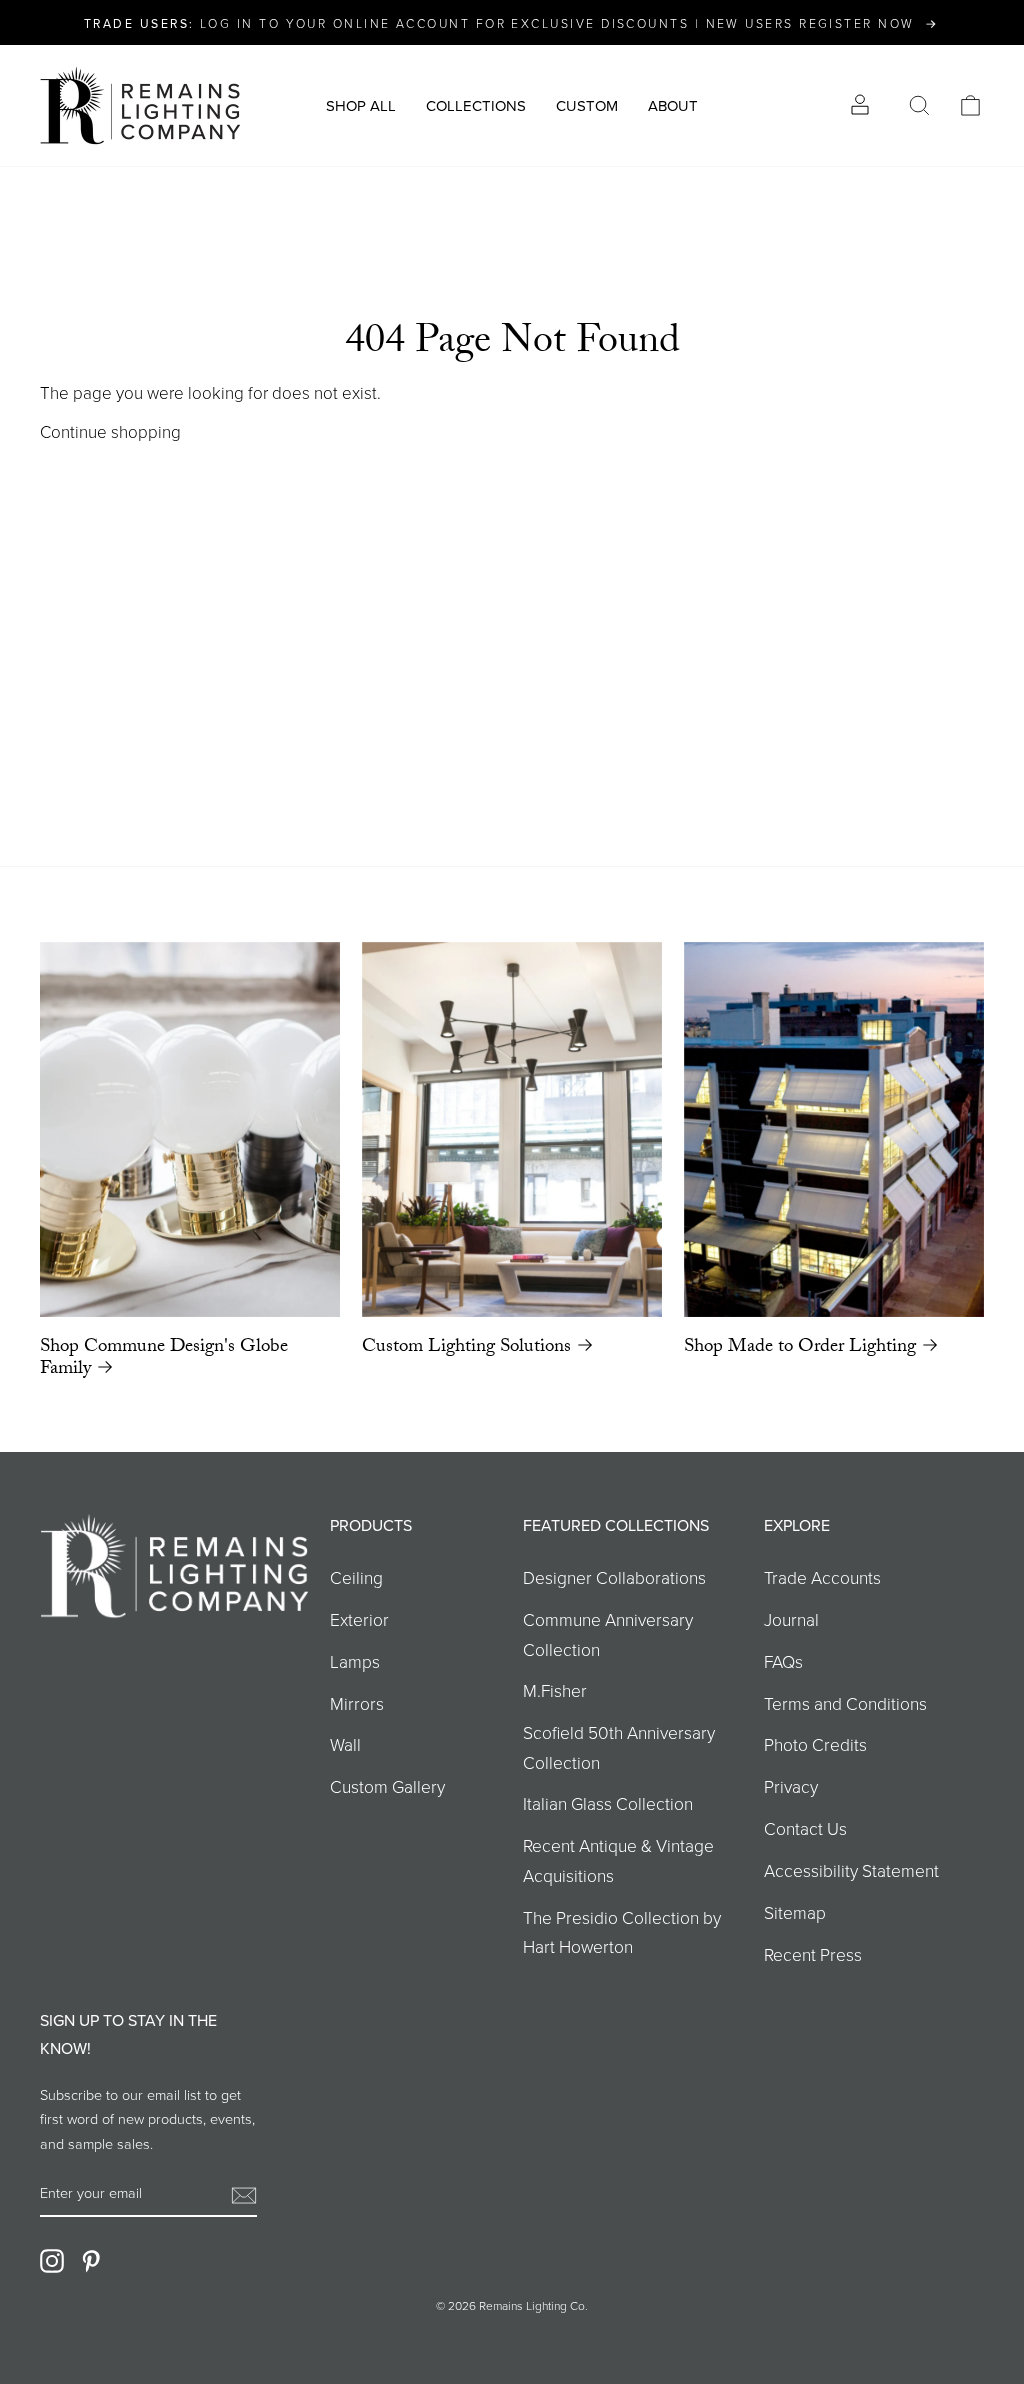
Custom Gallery (387, 1786)
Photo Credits (815, 1744)
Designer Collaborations (614, 1577)
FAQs (783, 1661)
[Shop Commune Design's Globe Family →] (190, 1129)
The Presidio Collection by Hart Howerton (622, 1931)
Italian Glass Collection (608, 1803)
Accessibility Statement (851, 1870)
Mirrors (357, 1703)
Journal (791, 1619)
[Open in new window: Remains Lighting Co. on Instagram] (52, 2260)
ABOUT (673, 105)
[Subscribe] (244, 2193)
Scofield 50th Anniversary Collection (619, 1746)
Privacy (791, 1786)
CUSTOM (587, 105)
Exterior (359, 1619)
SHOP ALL (361, 105)
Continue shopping (110, 431)
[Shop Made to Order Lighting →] (834, 1129)
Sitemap (795, 1912)
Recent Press (813, 1954)
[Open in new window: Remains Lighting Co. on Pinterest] (91, 2260)
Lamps (355, 1661)
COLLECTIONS (476, 105)
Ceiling (356, 1577)
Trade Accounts (822, 1577)
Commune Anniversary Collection (608, 1633)
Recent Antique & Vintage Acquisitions (618, 1859)
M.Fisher (555, 1690)
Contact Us (805, 1828)
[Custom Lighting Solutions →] (512, 1129)
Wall (345, 1744)
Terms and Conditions (845, 1703)
